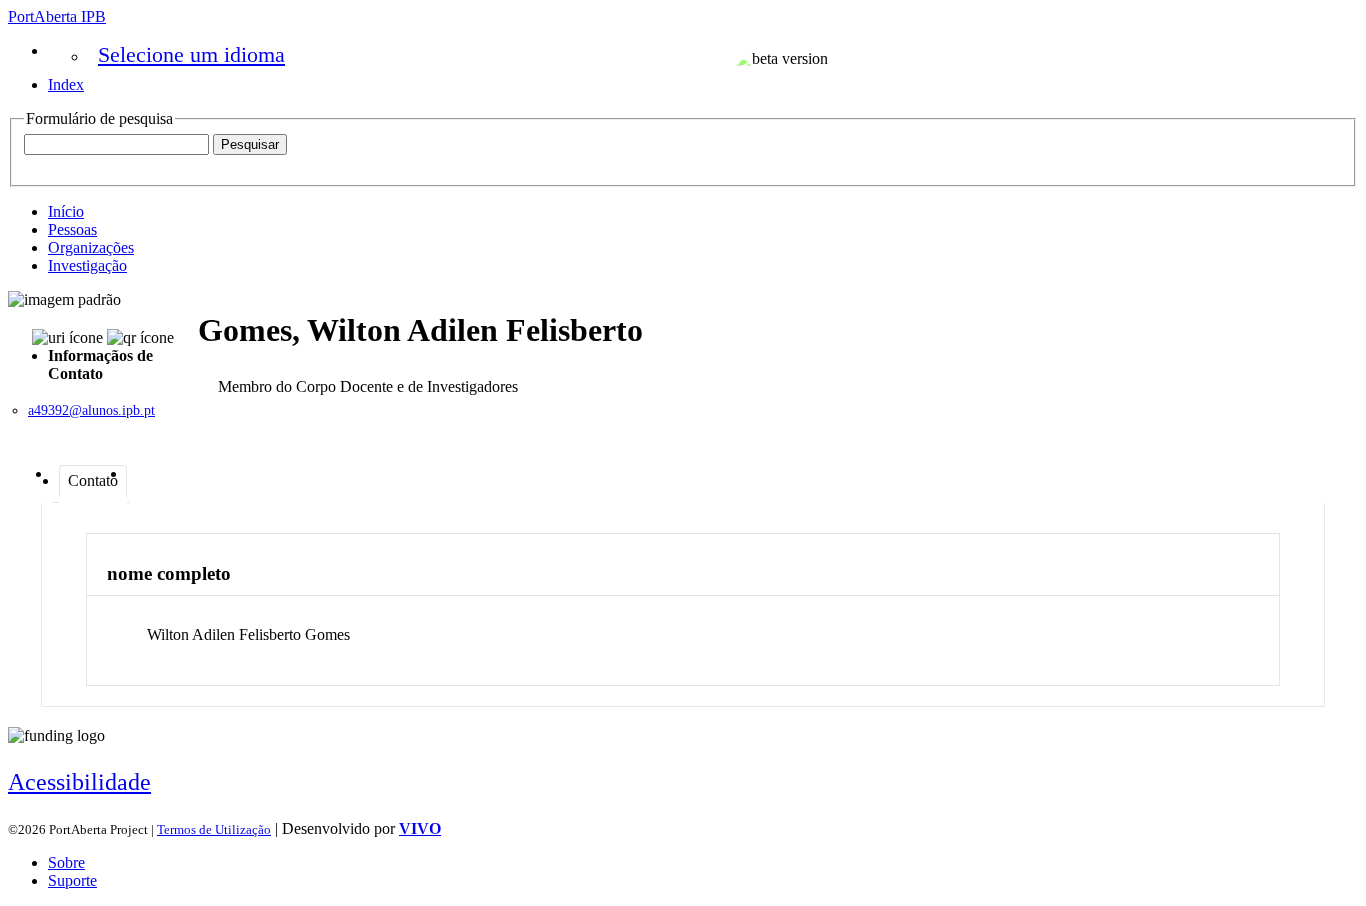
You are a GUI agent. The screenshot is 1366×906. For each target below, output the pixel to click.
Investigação (87, 265)
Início (66, 211)
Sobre (66, 862)
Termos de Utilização (214, 829)
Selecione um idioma (191, 54)
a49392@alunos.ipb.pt (91, 410)
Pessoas (72, 229)
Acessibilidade (79, 782)
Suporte (72, 880)
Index (66, 84)
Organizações (91, 247)
